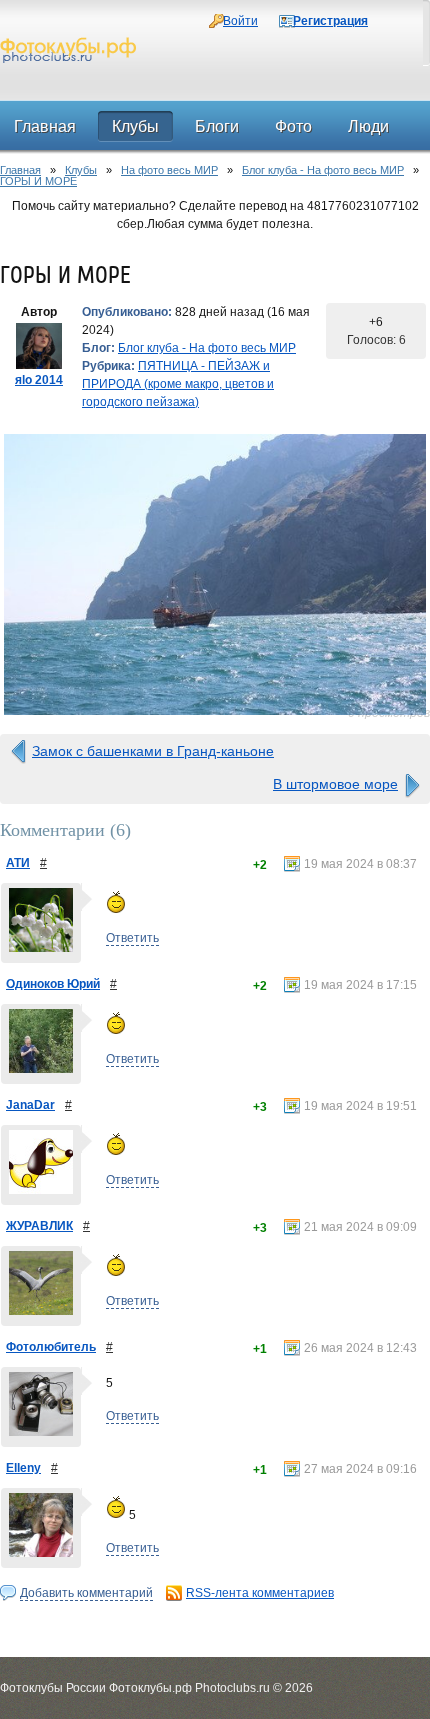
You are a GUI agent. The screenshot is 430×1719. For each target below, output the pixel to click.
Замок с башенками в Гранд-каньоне (153, 751)
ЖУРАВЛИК (39, 1226)
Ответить (132, 938)
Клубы (81, 170)
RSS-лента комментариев (260, 1593)
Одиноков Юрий (53, 984)
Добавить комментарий (86, 1593)
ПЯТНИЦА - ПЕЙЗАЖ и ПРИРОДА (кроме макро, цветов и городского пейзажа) (178, 384)
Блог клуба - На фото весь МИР (323, 170)
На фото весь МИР (169, 170)
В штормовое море (335, 784)
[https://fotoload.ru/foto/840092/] (215, 574)
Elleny (23, 1468)
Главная (20, 170)
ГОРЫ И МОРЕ (38, 181)
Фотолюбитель (51, 1347)
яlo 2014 (39, 380)
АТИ (18, 863)
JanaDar (30, 1105)
